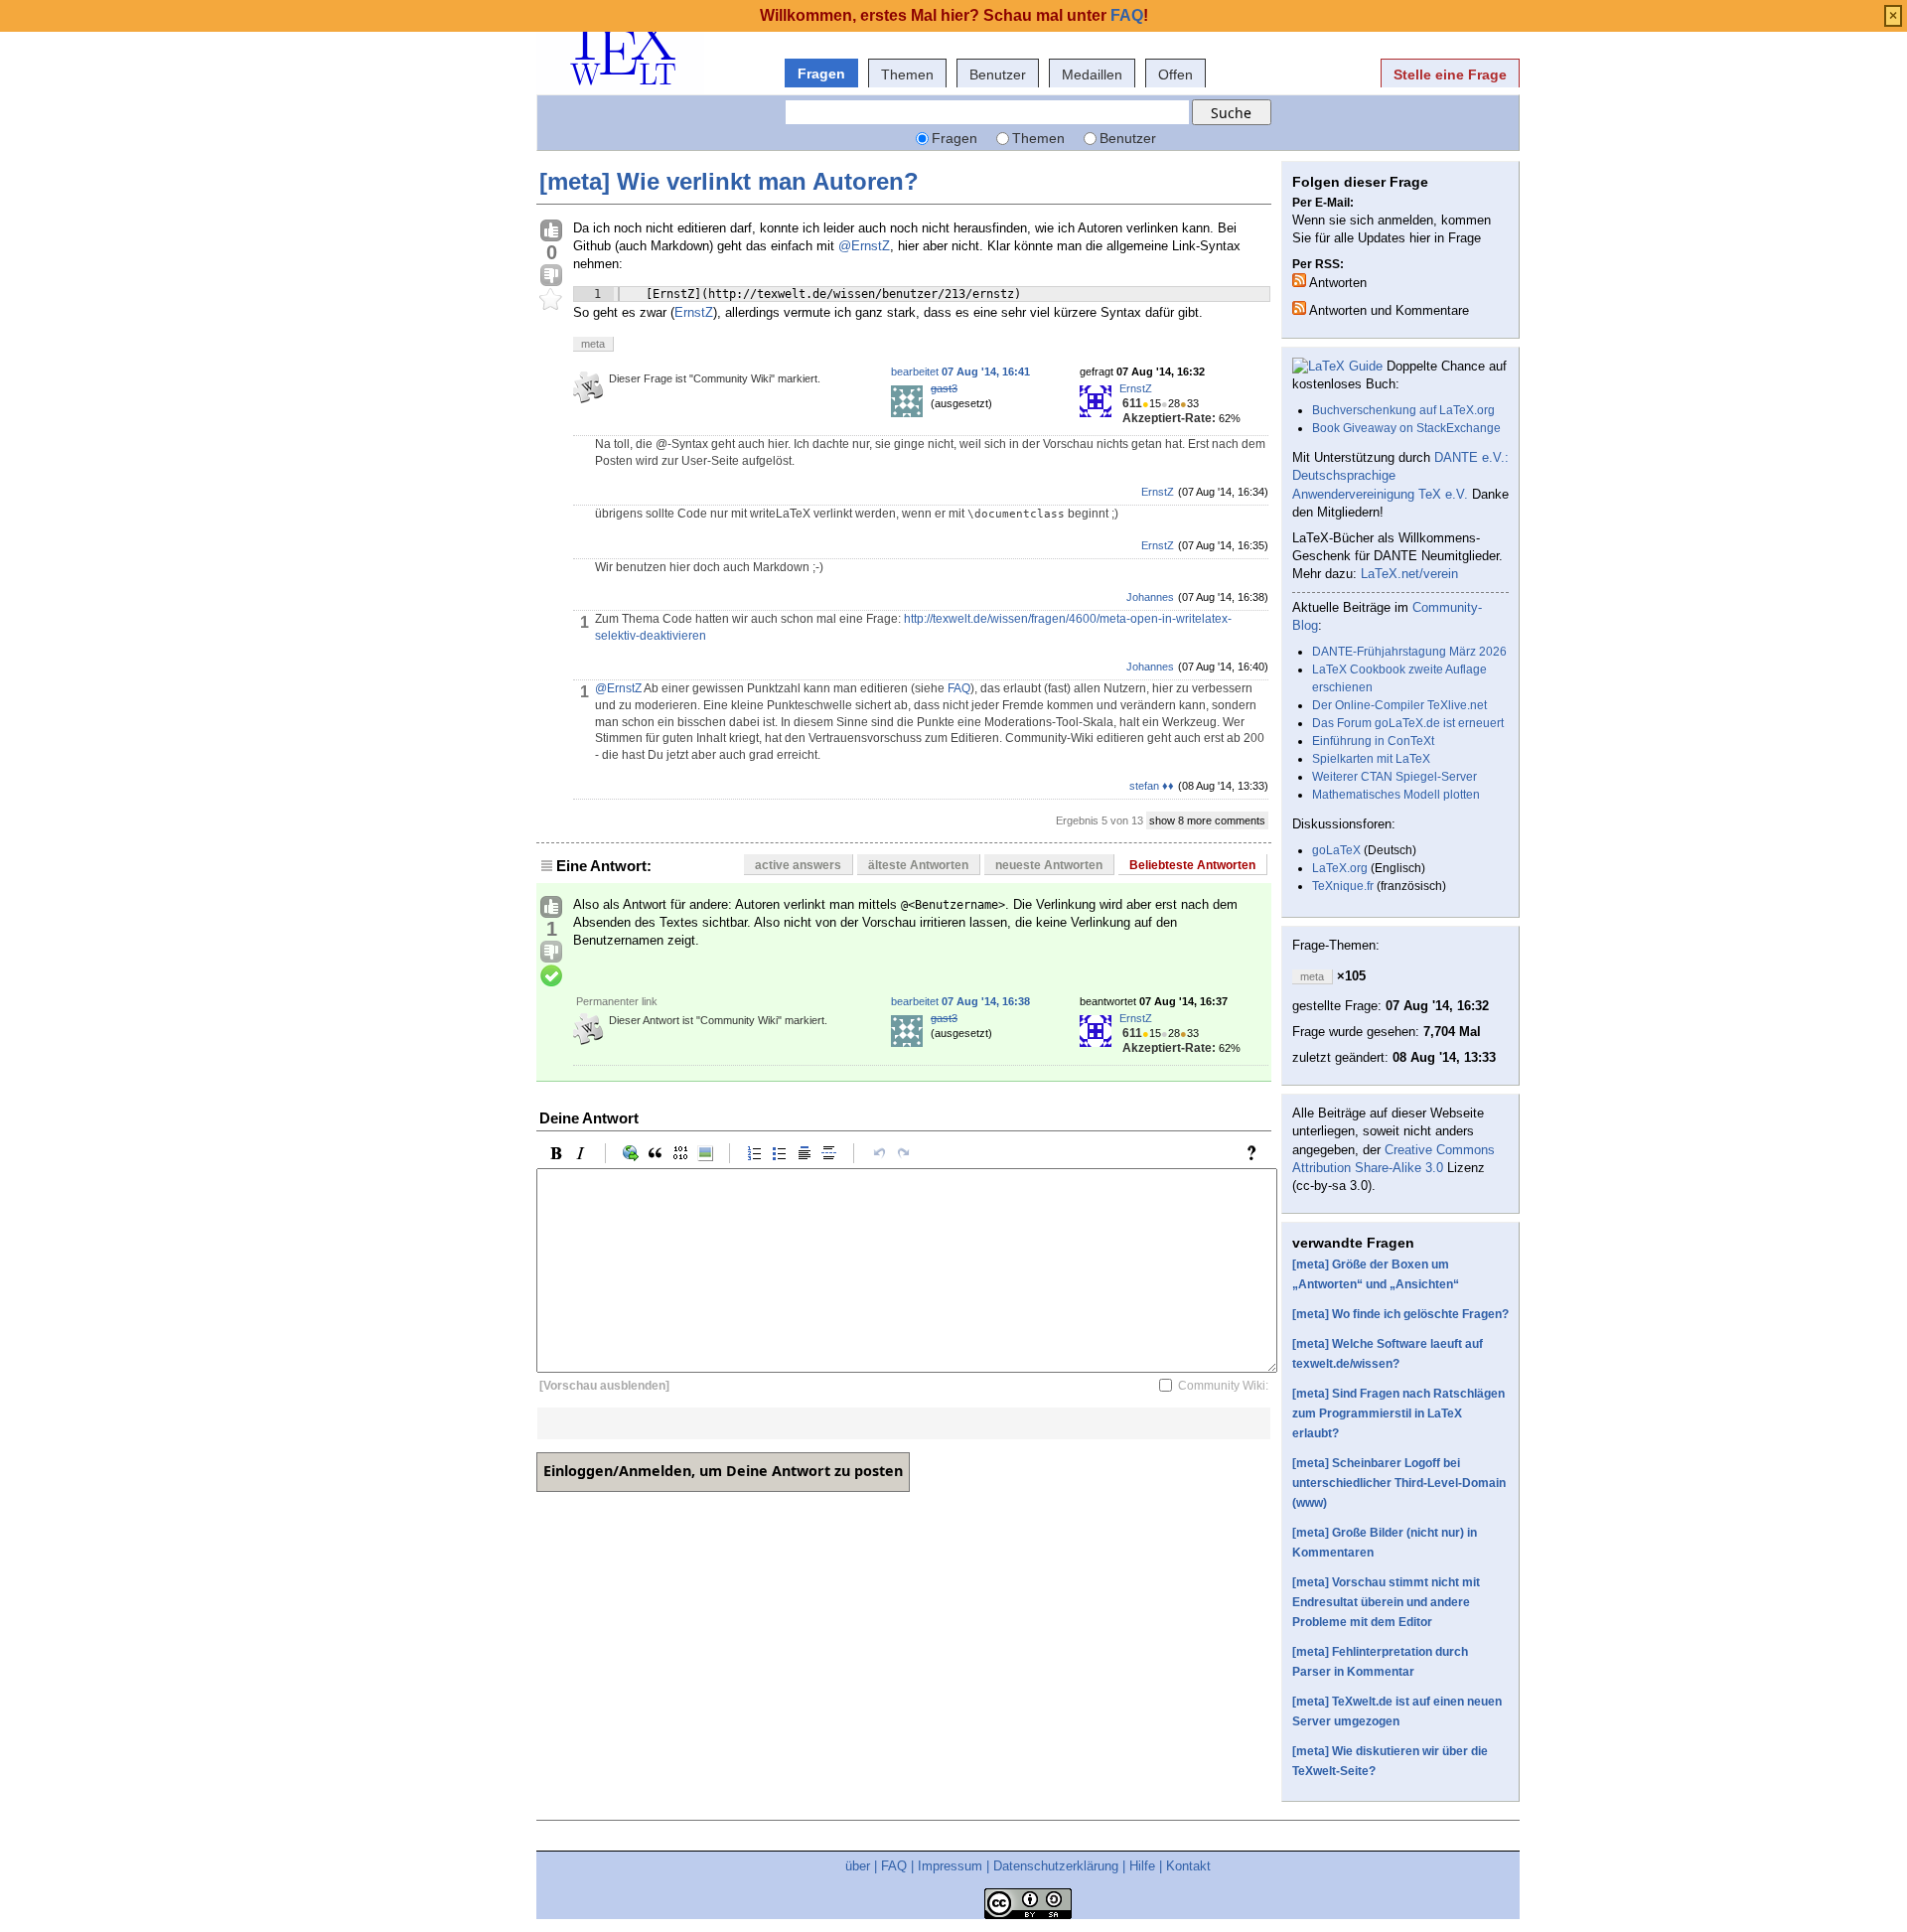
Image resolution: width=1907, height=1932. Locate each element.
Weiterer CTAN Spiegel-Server (1394, 777)
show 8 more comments (1207, 820)
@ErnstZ (864, 246)
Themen (907, 74)
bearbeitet (960, 372)
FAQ (959, 688)
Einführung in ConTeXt (1373, 741)
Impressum (950, 1866)
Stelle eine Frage (1450, 74)
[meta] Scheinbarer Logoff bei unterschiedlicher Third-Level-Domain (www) (1399, 1483)
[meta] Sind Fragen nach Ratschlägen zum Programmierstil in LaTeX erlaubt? (1398, 1413)
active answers (798, 865)
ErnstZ (694, 312)
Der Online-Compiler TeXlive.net (1399, 705)
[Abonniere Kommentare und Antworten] (1299, 308)
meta (593, 344)
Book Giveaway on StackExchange (1406, 428)
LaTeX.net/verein (1409, 574)
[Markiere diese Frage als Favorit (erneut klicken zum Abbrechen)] (551, 300)
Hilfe (1142, 1866)
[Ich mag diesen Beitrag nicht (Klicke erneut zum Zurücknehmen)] (551, 276)
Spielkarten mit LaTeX (1371, 759)
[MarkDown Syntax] (1256, 1153)
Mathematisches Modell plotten (1396, 795)
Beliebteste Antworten (1192, 865)
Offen (1175, 74)
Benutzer (998, 74)
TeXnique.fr (1343, 886)
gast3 (944, 388)
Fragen (821, 74)
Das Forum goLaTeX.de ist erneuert (1408, 723)
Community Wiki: (1223, 1386)
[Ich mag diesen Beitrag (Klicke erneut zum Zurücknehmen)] (551, 231)
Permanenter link (617, 1001)
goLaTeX (1336, 850)
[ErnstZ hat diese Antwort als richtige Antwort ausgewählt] (551, 976)
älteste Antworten (918, 865)
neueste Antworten (1049, 865)
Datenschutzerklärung (1056, 1866)
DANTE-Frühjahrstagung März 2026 (1409, 652)
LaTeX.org (1340, 868)
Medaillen (1092, 74)
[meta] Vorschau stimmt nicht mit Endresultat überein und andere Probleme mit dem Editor (1386, 1602)
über (858, 1866)
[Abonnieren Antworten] (1299, 280)
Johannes (1150, 597)
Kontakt (1188, 1866)
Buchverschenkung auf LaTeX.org (1403, 410)
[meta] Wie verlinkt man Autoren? (729, 181)
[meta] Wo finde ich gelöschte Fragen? (1400, 1314)
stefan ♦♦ (1152, 786)
